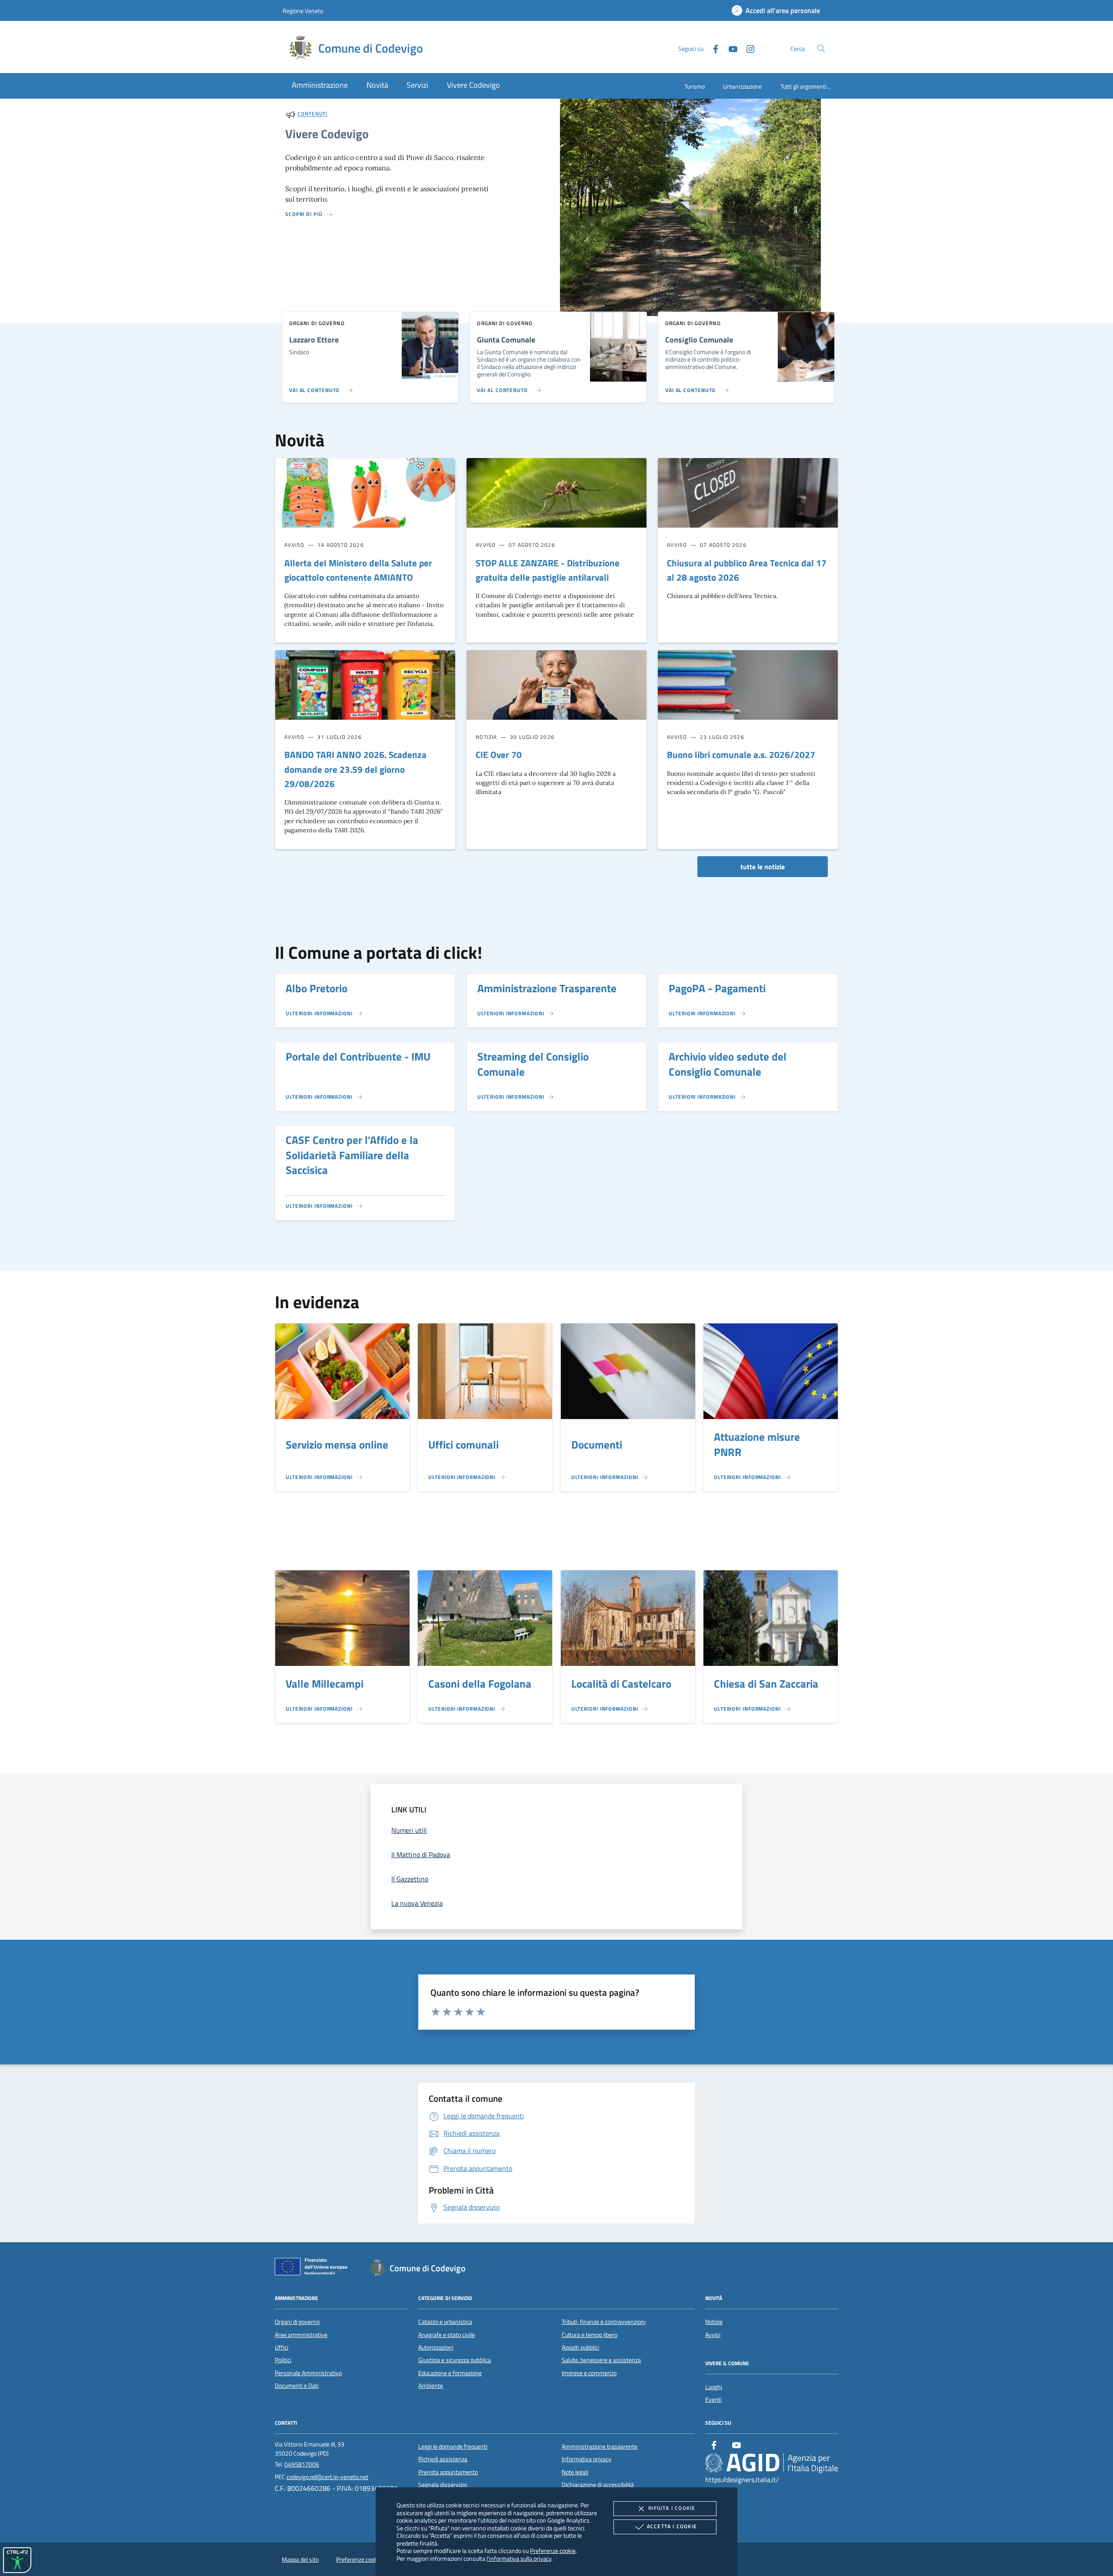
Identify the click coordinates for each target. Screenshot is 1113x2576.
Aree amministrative (301, 2335)
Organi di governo (297, 2322)
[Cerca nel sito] (821, 48)
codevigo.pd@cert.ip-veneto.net (327, 2477)
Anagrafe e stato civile (447, 2335)
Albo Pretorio (317, 988)
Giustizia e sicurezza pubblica (455, 2360)
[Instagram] (747, 48)
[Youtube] (730, 48)
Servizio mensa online (337, 1445)
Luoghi (714, 2387)
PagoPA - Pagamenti (717, 988)
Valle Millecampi (325, 1684)
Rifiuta (672, 2508)
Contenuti (312, 114)
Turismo (695, 86)
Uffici (282, 2347)
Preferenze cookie (553, 2551)
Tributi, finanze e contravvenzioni (604, 2322)
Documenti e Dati (297, 2386)
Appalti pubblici (580, 2347)
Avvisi (713, 2335)
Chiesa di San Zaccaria (766, 1684)
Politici (283, 2360)
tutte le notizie (763, 867)
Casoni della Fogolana (480, 1684)
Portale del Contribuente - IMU (358, 1057)
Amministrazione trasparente (600, 2446)
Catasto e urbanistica (445, 2322)
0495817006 (302, 2464)
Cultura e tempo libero (590, 2335)
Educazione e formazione (450, 2373)
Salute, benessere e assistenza (601, 2360)
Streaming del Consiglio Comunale (533, 1064)
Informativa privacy (586, 2459)
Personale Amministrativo (308, 2373)
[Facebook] (712, 48)
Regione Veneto (303, 11)
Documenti (597, 1445)
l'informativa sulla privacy (519, 2558)
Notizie (714, 2322)
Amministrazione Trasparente (547, 988)
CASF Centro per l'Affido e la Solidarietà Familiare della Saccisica (352, 1155)
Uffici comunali (463, 1445)
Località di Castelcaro (621, 1684)
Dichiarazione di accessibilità (598, 2485)
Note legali (575, 2472)
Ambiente (431, 2386)
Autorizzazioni (436, 2347)
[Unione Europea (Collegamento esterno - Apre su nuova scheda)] (313, 2268)
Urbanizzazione (742, 86)
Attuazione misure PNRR (757, 1444)
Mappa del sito (300, 2559)
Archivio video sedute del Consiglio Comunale (728, 1064)
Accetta (672, 2526)
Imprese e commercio (589, 2373)
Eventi (713, 2400)
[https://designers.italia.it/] (772, 2463)
